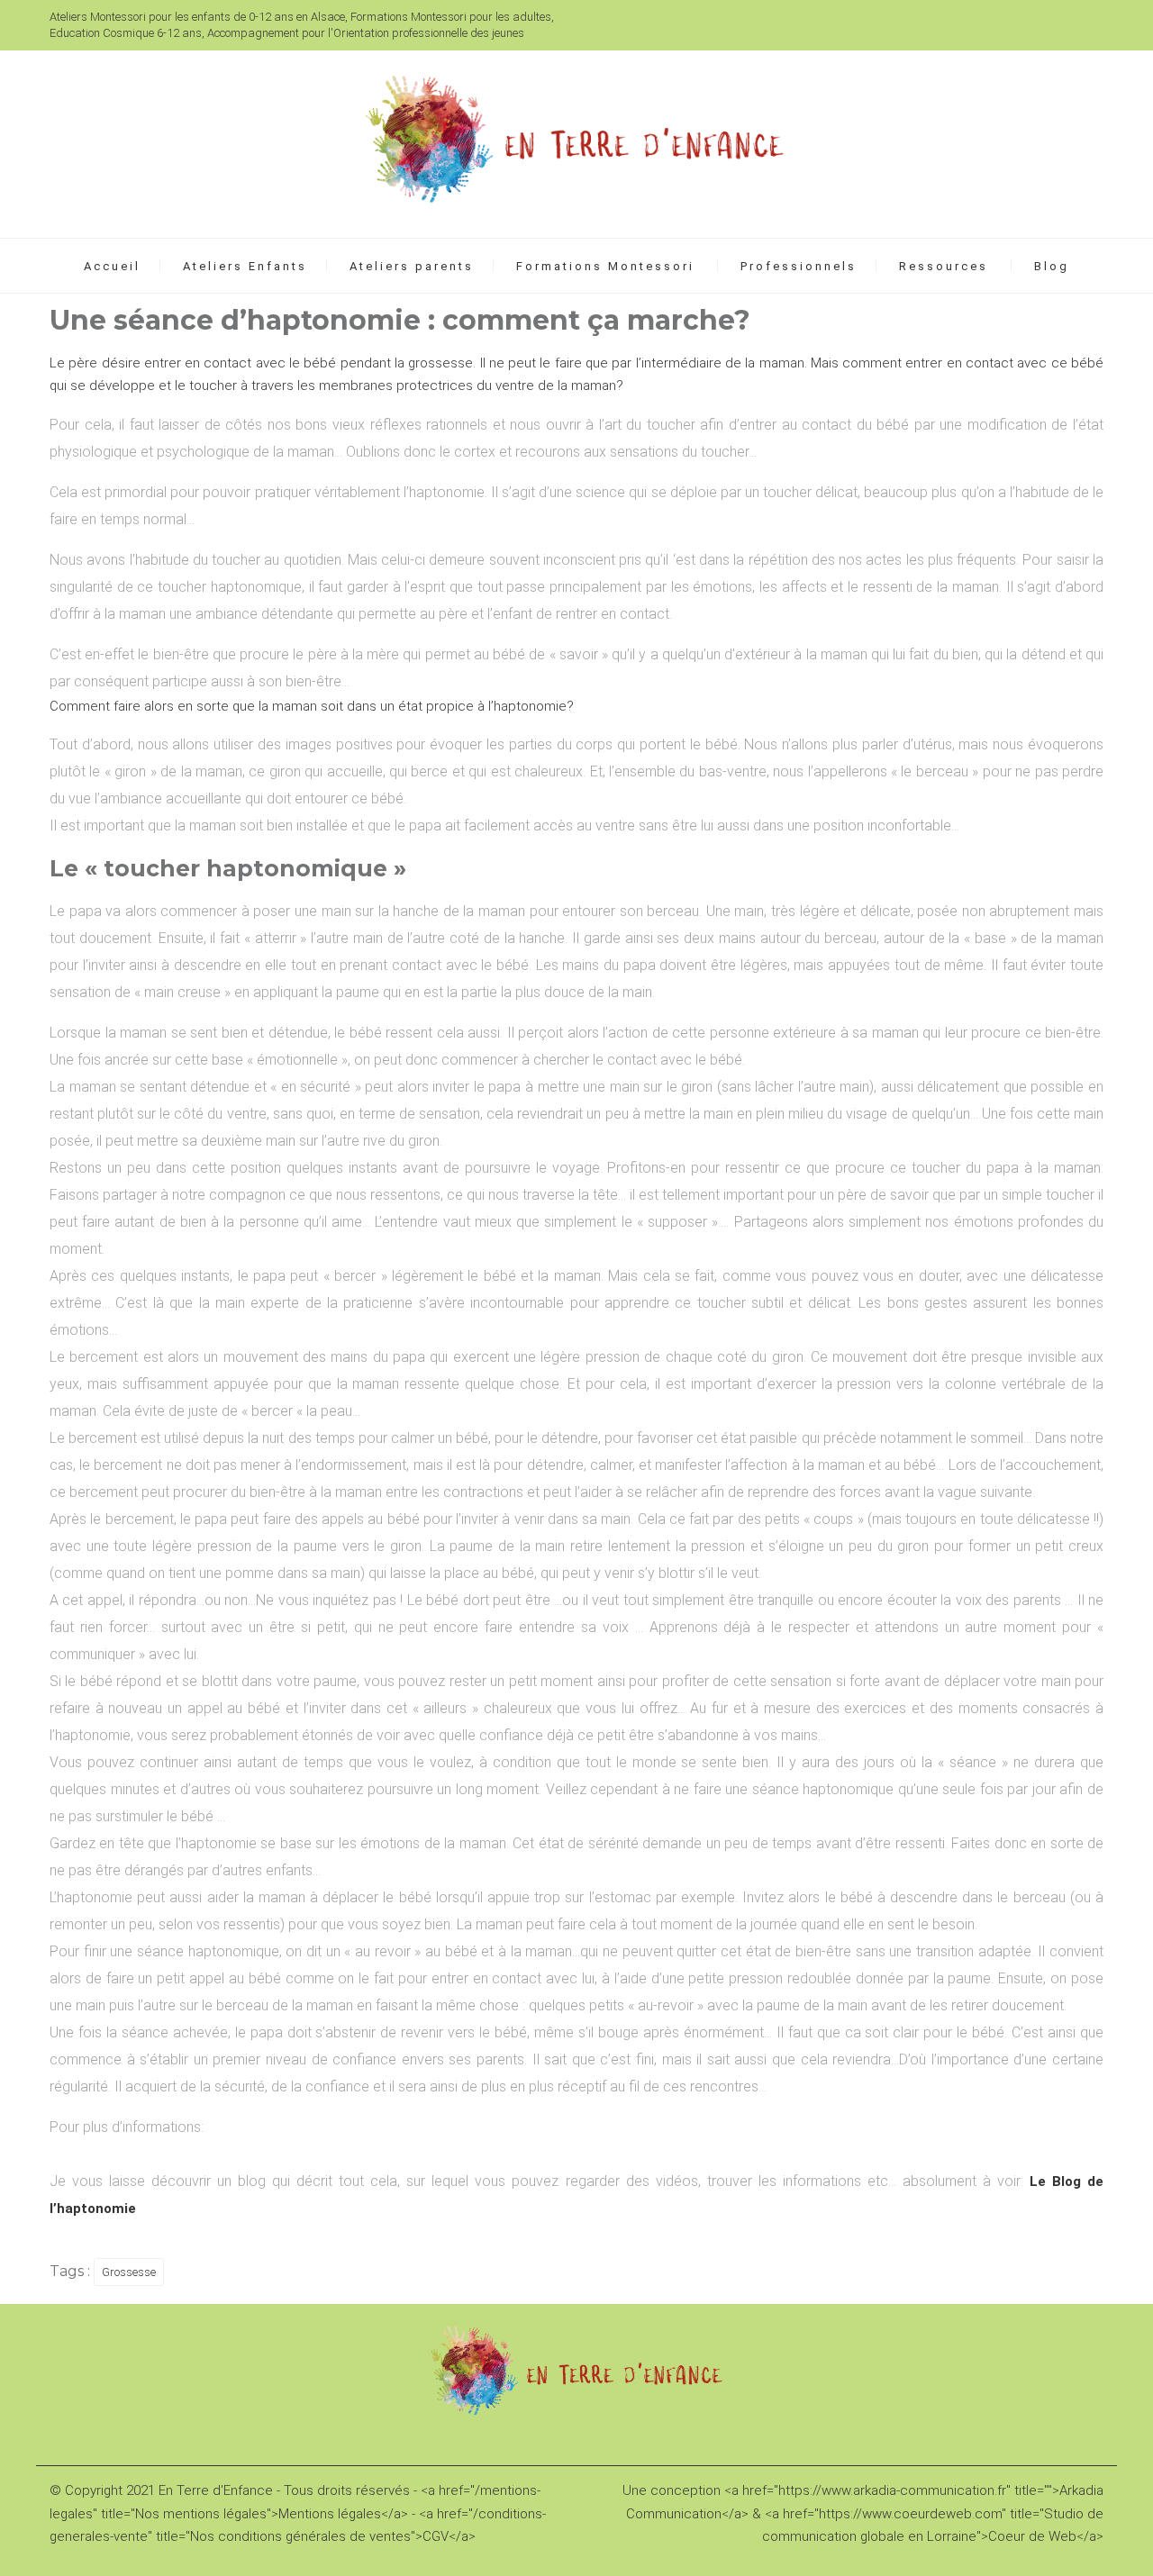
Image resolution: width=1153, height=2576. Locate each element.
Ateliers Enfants (245, 266)
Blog (1052, 266)
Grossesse (129, 2272)
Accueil (112, 266)
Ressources (944, 266)
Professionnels (799, 266)
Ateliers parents (412, 266)
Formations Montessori (605, 266)
